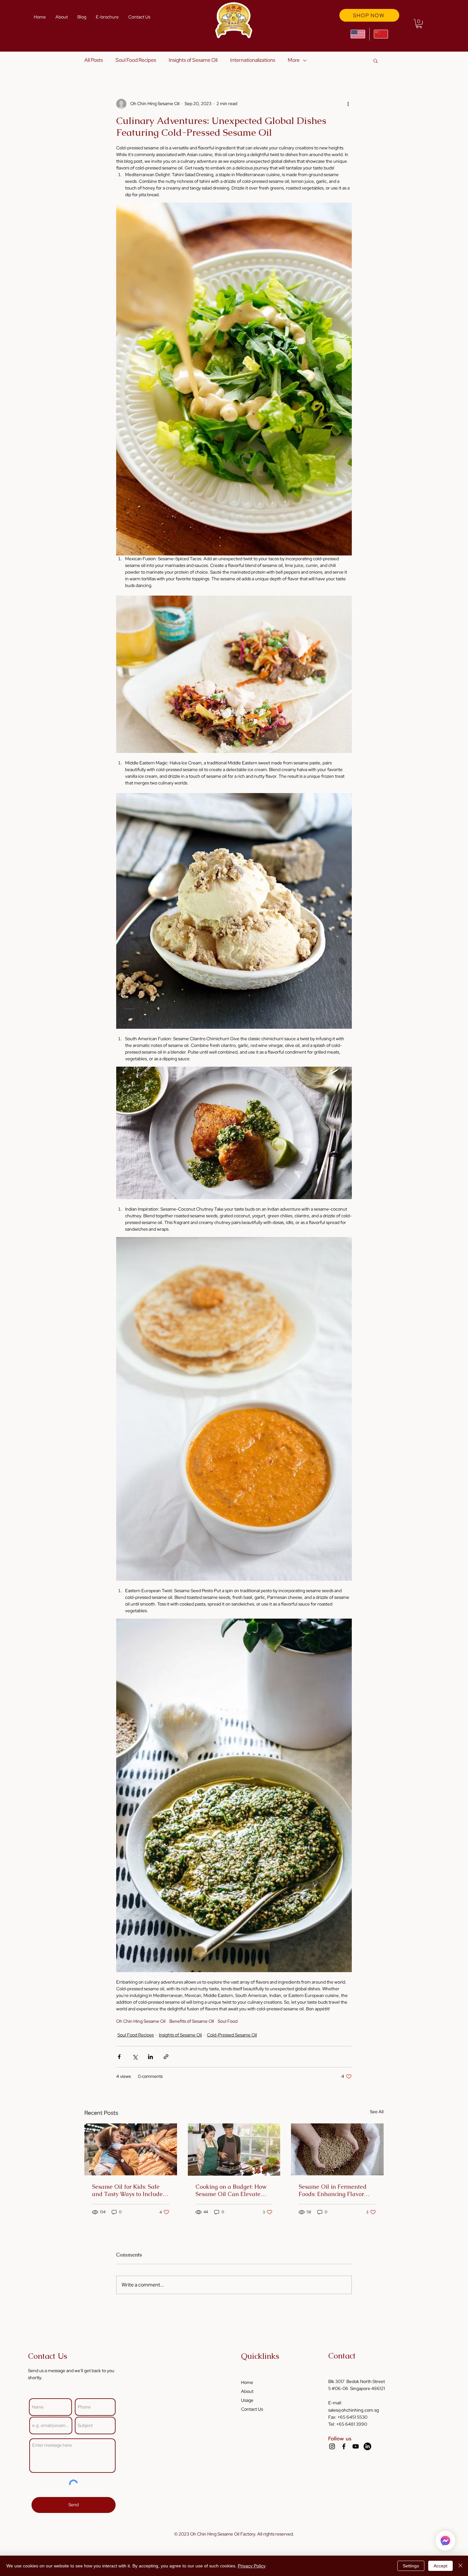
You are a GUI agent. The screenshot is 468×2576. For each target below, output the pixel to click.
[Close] (460, 2566)
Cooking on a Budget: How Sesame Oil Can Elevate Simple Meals (231, 2190)
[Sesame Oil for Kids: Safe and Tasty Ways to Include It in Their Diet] (131, 2149)
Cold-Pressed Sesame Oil (232, 2035)
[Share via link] (166, 2057)
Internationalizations (253, 60)
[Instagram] (332, 2446)
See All (377, 2112)
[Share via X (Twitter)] (135, 2057)
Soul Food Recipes (136, 60)
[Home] (445, 2541)
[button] (419, 24)
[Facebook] (344, 2446)
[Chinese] (381, 34)
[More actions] (348, 104)
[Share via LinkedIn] (150, 2057)
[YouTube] (356, 2446)
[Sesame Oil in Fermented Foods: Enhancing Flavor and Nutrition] (337, 2149)
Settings (411, 2566)
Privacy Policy (252, 2566)
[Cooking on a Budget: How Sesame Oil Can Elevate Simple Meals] (234, 2150)
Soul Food (228, 2021)
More (294, 60)
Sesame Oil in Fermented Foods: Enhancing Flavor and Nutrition (333, 2190)
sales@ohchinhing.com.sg (354, 2410)
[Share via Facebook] (119, 2057)
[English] (358, 34)
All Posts (94, 60)
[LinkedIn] (367, 2446)
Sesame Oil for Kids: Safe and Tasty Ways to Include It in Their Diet (130, 2190)
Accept (440, 2566)
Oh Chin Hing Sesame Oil (141, 2021)
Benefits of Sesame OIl (192, 2021)
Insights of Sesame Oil (193, 60)
